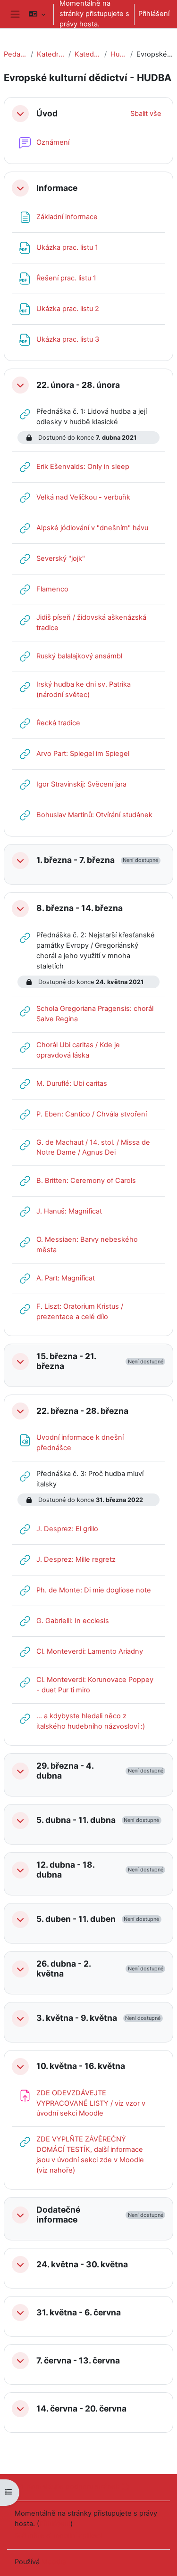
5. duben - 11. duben (76, 1919)
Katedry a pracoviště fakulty (51, 54)
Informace (57, 188)
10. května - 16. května (81, 2066)
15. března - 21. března (66, 1361)
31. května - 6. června (79, 2313)
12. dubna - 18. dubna (65, 1870)
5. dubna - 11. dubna (76, 1820)
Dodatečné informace (58, 2215)
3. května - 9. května (77, 2018)
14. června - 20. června (81, 2409)
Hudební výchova (118, 54)
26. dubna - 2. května (63, 1969)
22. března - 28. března (82, 1411)
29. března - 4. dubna (65, 1771)
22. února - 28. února (78, 385)
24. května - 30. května (82, 2264)
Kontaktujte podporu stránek (73, 2486)
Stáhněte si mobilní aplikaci (58, 2535)
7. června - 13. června (78, 2361)
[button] (37, 14)
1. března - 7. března (76, 860)
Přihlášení (154, 14)
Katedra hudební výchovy (87, 54)
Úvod (47, 114)
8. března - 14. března (80, 908)
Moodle (54, 2562)
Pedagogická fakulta (15, 54)
